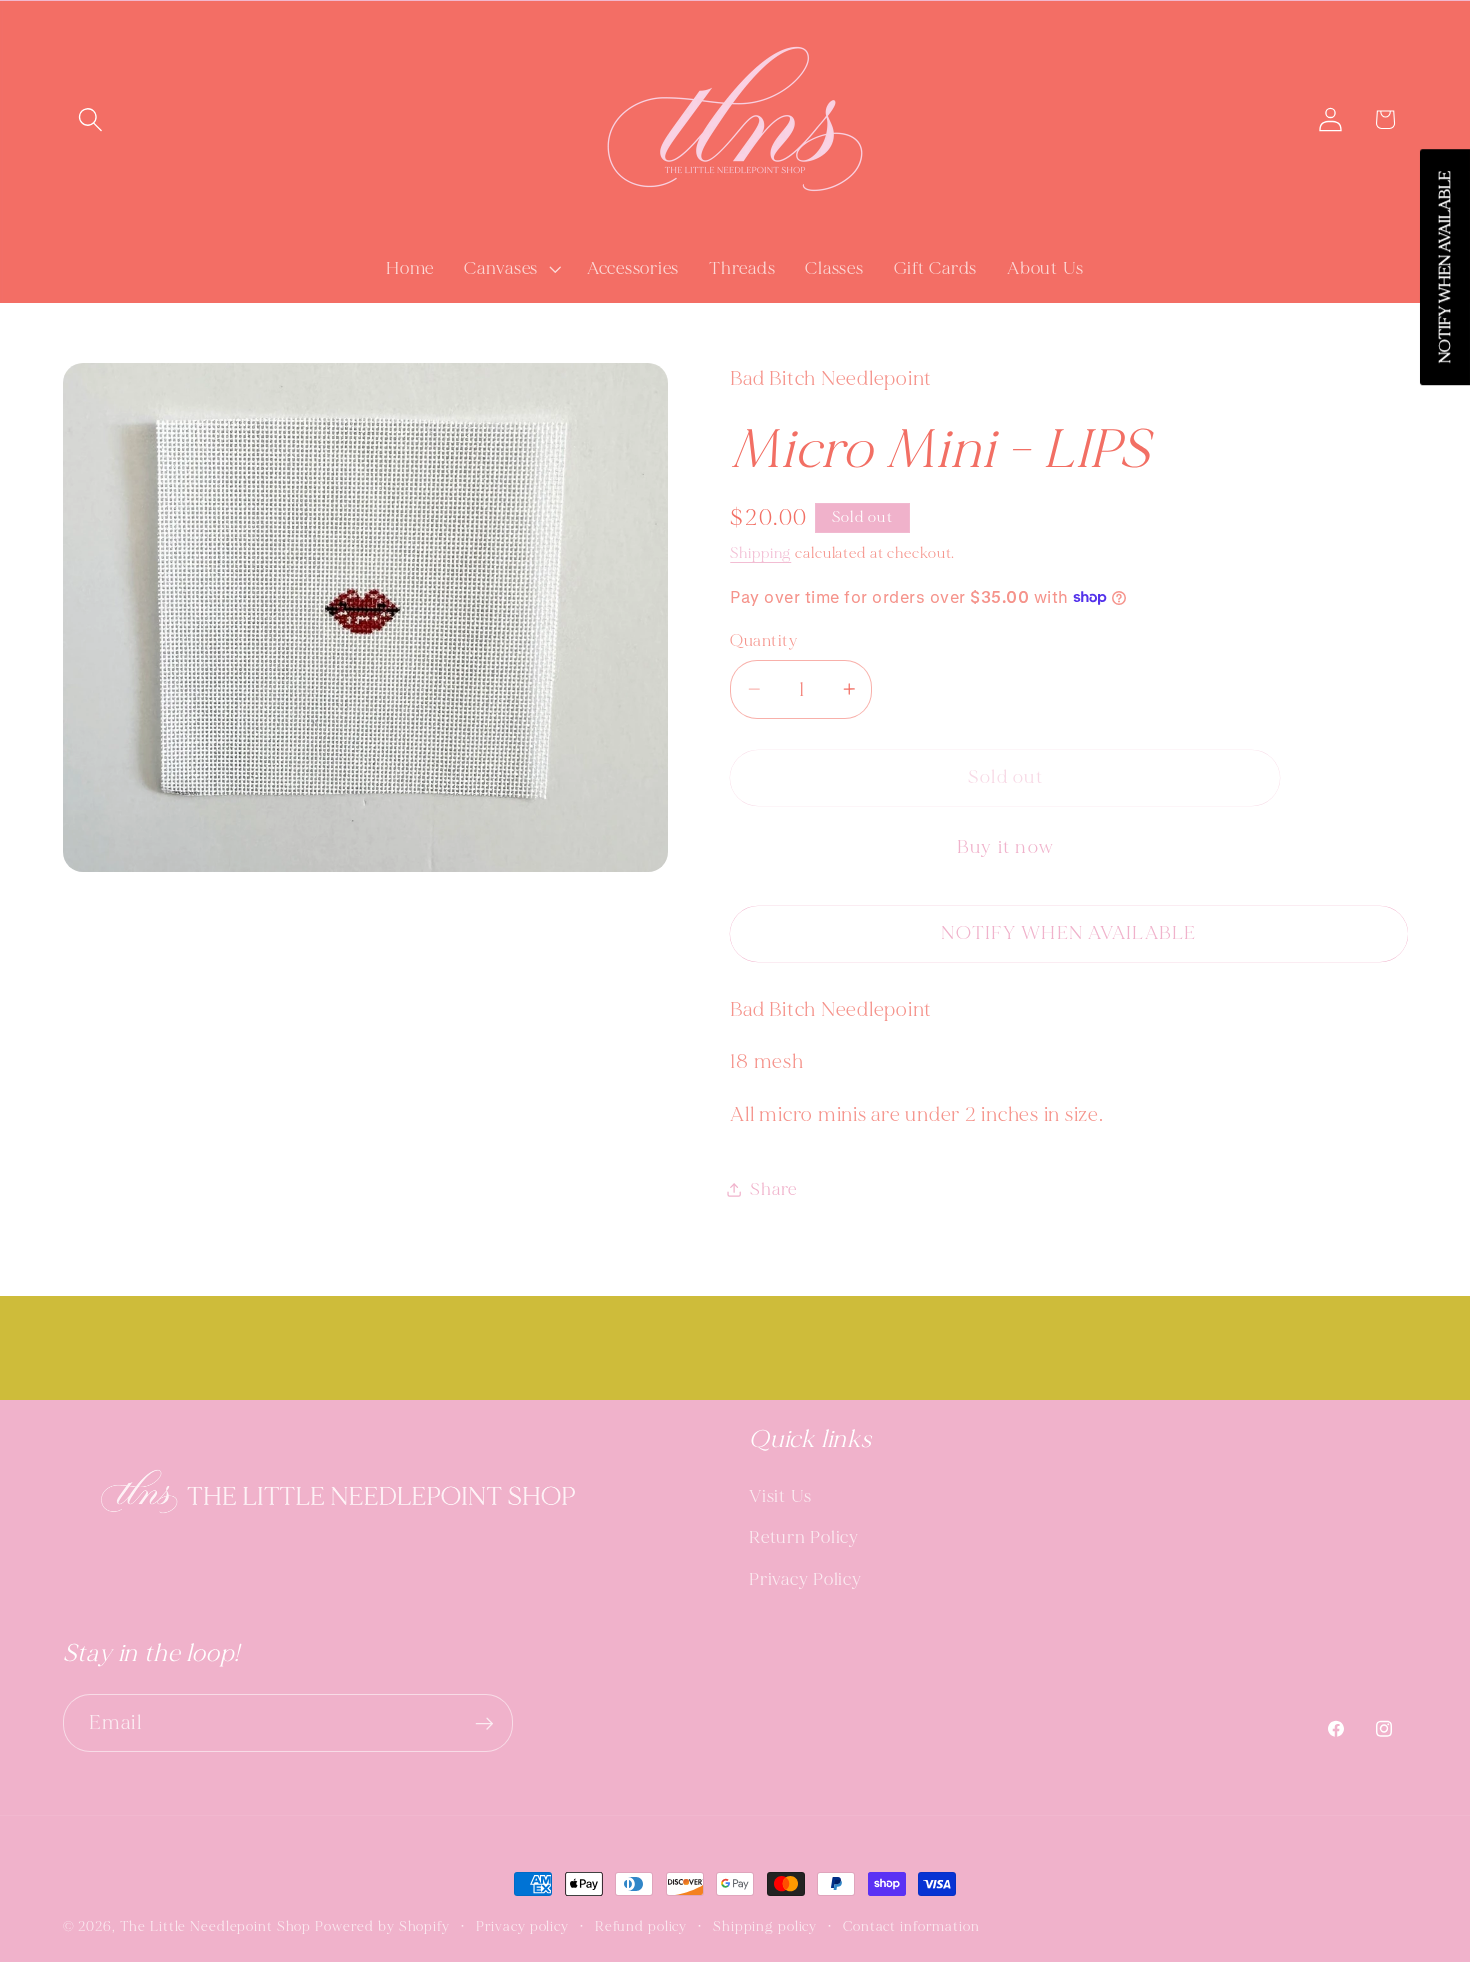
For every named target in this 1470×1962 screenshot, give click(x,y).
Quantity (763, 640)
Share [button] (773, 1189)
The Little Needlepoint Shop (216, 1926)
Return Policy (804, 1537)
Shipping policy (765, 1926)
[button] (90, 119)
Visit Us (780, 1496)
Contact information (911, 1926)
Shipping (760, 552)
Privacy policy (522, 1926)
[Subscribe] (484, 1723)
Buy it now (1006, 847)
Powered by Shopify (382, 1926)
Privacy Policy (805, 1579)
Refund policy (641, 1926)
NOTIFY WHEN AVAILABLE (1068, 933)
